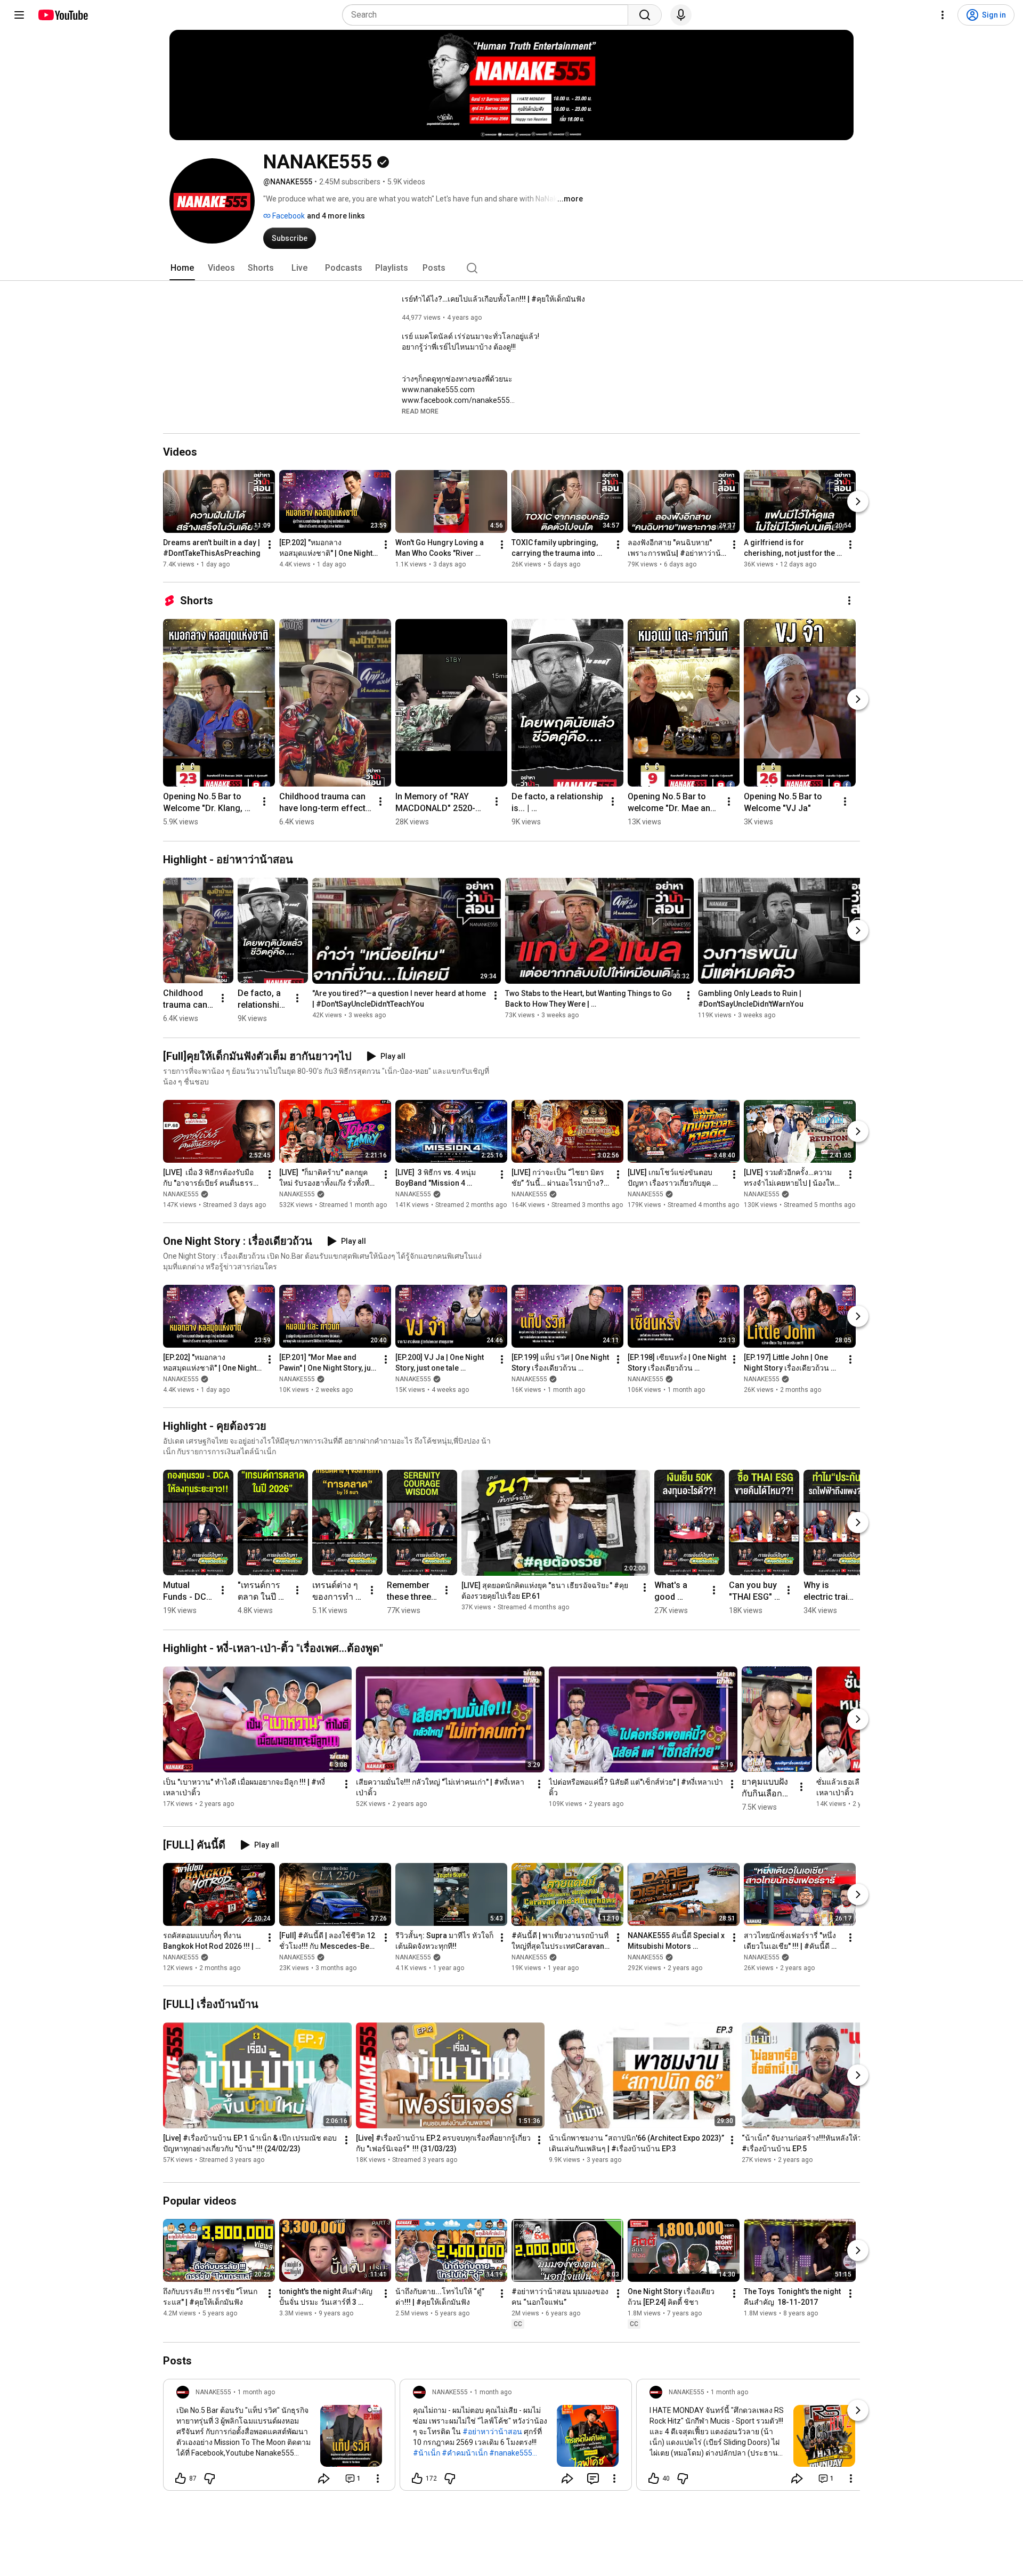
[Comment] (593, 2478)
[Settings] (943, 15)
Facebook (288, 216)
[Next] (858, 501)
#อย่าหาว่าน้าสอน (492, 2432)
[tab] (182, 268)
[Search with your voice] (681, 15)
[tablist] (511, 268)
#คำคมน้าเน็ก (465, 2453)
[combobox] (488, 15)
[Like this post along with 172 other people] (417, 2478)
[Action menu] (378, 2478)
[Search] (645, 15)
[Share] (324, 2478)
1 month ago (256, 2392)
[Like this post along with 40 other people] (654, 2478)
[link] (279, 2438)
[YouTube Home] (63, 15)
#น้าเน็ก (427, 2453)
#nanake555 (511, 2453)
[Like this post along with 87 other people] (181, 2478)
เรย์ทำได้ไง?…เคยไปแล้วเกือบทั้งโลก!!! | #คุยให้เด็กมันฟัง (493, 299)
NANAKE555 (181, 1194)
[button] (420, 411)
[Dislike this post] (209, 2478)
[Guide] (19, 15)
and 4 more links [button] (336, 216)
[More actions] (270, 545)
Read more (420, 411)
